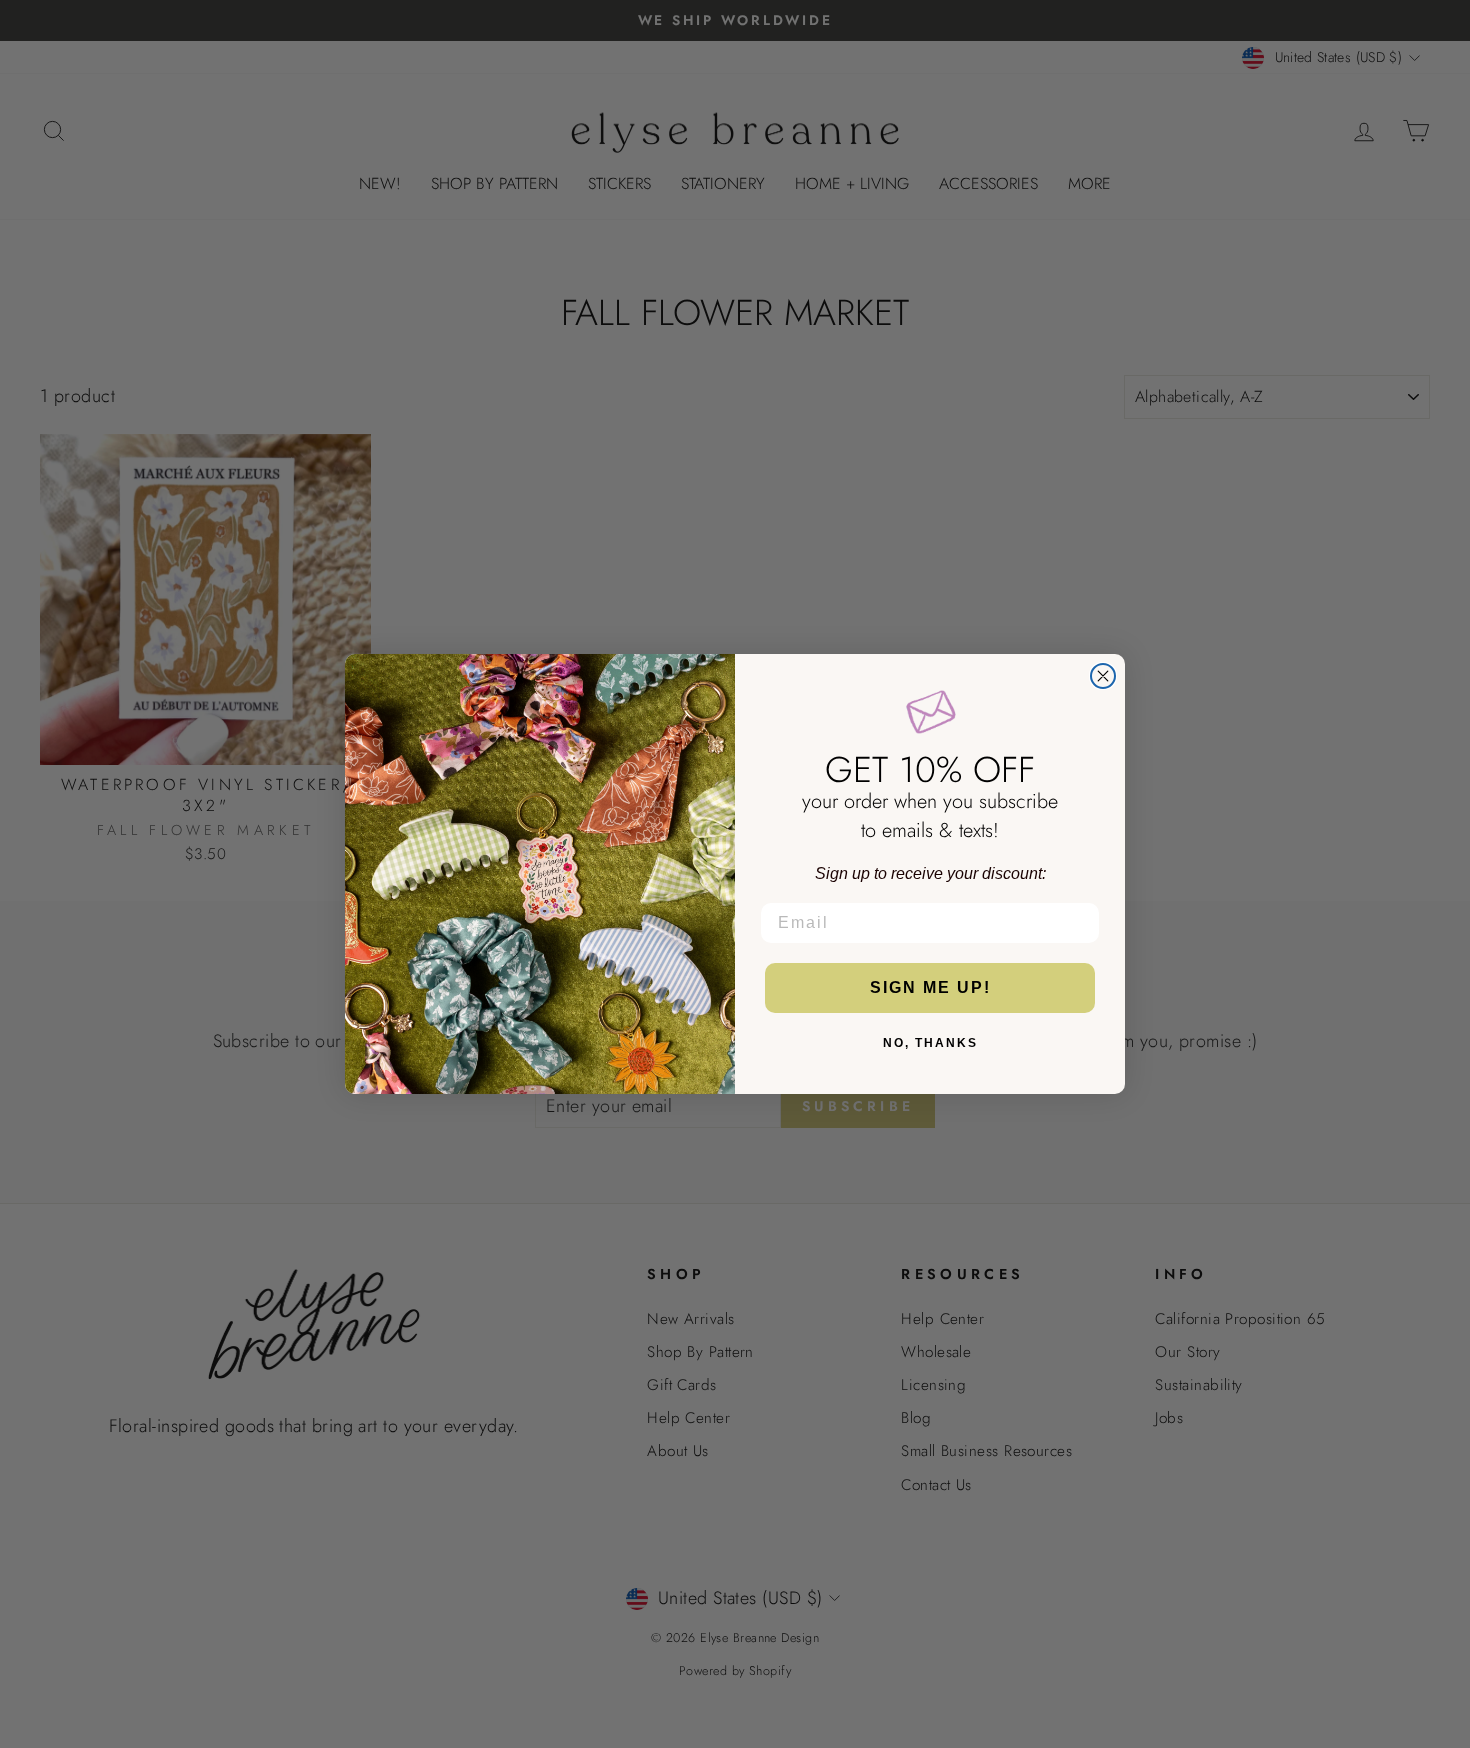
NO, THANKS (930, 1043)
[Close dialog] (1103, 676)
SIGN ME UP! (930, 987)
